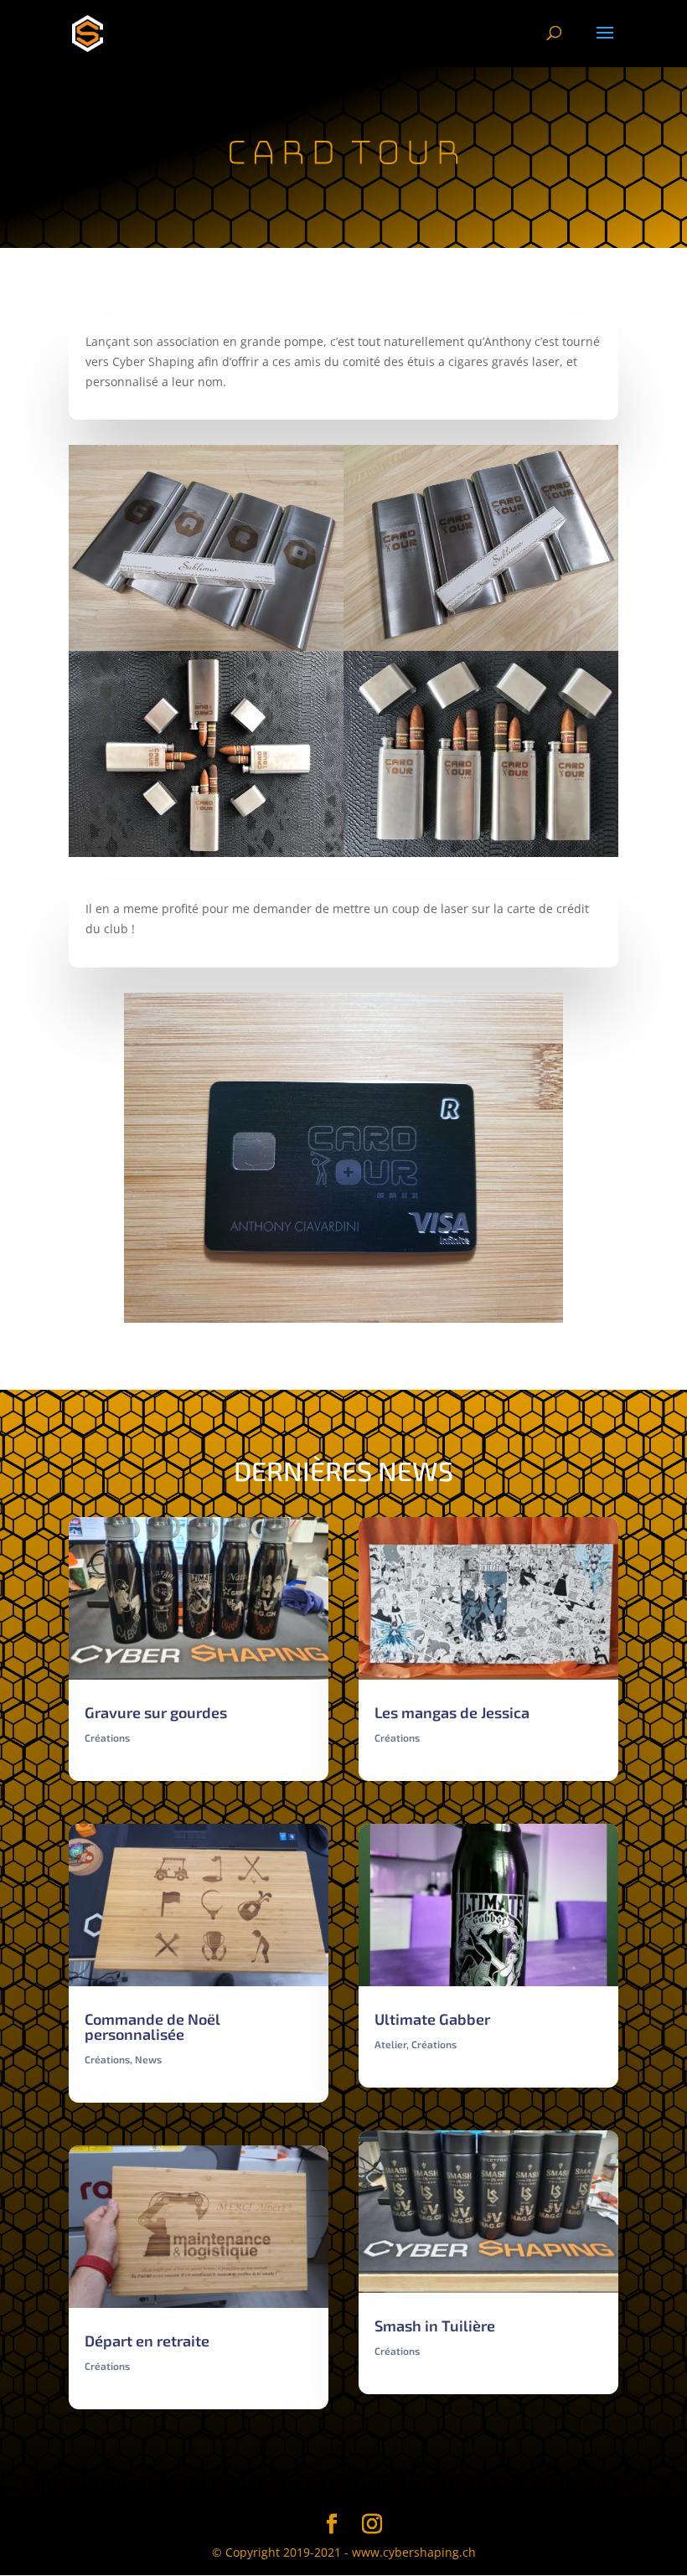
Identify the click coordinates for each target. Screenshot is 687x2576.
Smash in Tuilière (435, 2326)
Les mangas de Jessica (452, 1712)
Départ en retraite (147, 2341)
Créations (107, 1737)
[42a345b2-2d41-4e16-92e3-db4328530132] (206, 857)
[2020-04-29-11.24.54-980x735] (344, 1322)
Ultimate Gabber (432, 2019)
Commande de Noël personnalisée (152, 2026)
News (148, 2059)
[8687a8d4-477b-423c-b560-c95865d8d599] (481, 857)
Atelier (390, 2044)
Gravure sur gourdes (156, 1712)
